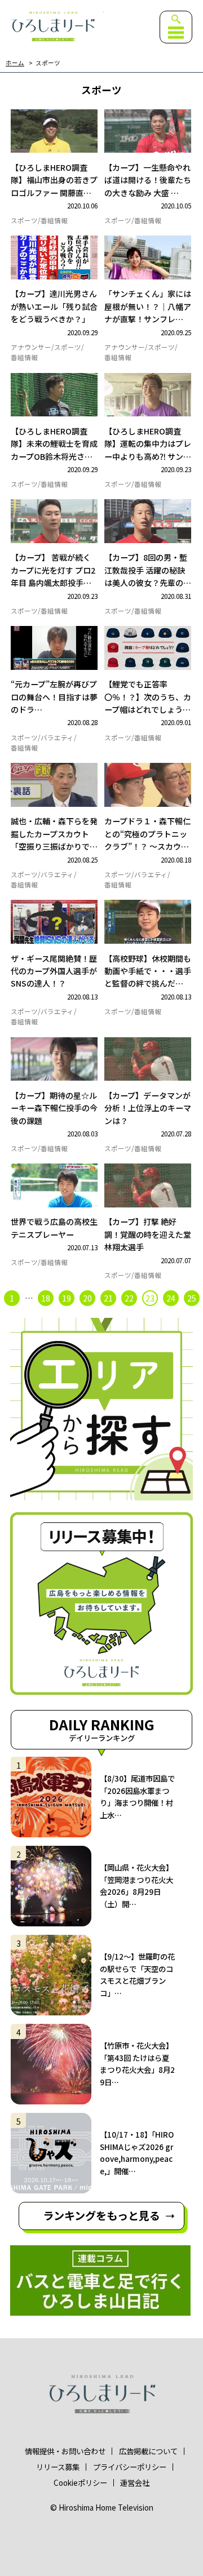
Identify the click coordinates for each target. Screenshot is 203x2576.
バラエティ (57, 738)
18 (46, 1298)
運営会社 (135, 2483)
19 (67, 1298)
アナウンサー (31, 348)
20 (87, 1298)
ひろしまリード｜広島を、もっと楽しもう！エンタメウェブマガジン (53, 26)
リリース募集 (58, 2467)
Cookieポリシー (80, 2483)
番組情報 (54, 221)
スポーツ (24, 221)
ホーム (15, 63)
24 (171, 1298)
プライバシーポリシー (130, 2467)
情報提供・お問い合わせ (65, 2451)
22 (129, 1298)
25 (192, 1298)
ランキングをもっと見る (101, 2215)
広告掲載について (148, 2451)
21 (108, 1298)
